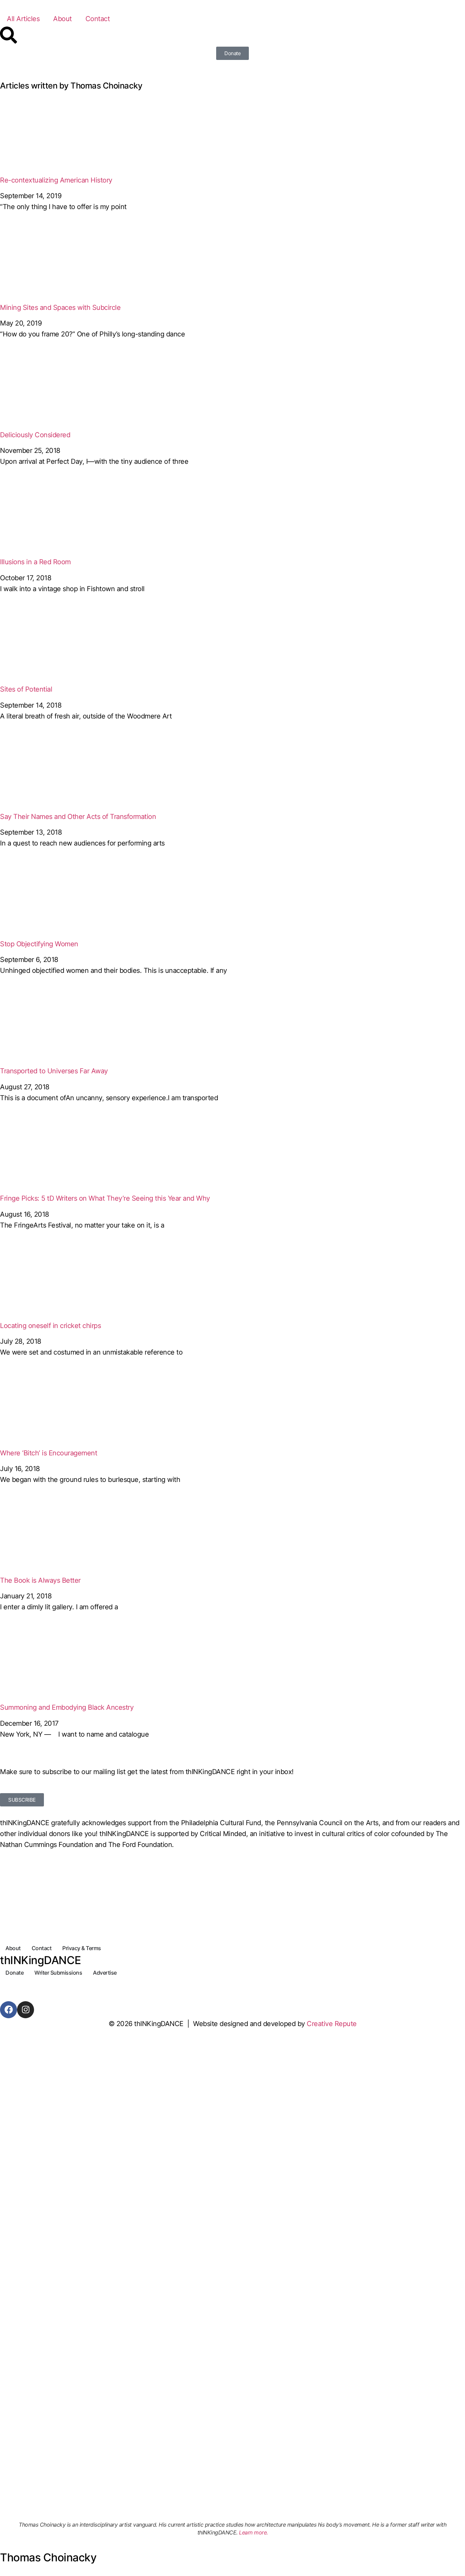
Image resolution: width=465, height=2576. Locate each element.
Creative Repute (332, 2024)
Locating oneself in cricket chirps (50, 1326)
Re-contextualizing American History (56, 180)
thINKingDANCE (41, 1960)
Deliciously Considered (35, 435)
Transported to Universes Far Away (54, 1071)
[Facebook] (9, 2010)
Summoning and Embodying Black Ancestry (67, 1707)
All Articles (23, 19)
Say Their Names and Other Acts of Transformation (78, 817)
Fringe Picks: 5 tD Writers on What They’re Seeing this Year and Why (105, 1198)
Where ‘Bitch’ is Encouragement (49, 1453)
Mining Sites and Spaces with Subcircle (60, 307)
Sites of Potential (26, 689)
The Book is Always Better (40, 1580)
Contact (98, 19)
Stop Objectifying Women (39, 944)
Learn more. (253, 2532)
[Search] (9, 35)
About (62, 19)
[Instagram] (26, 2010)
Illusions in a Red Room (35, 562)
